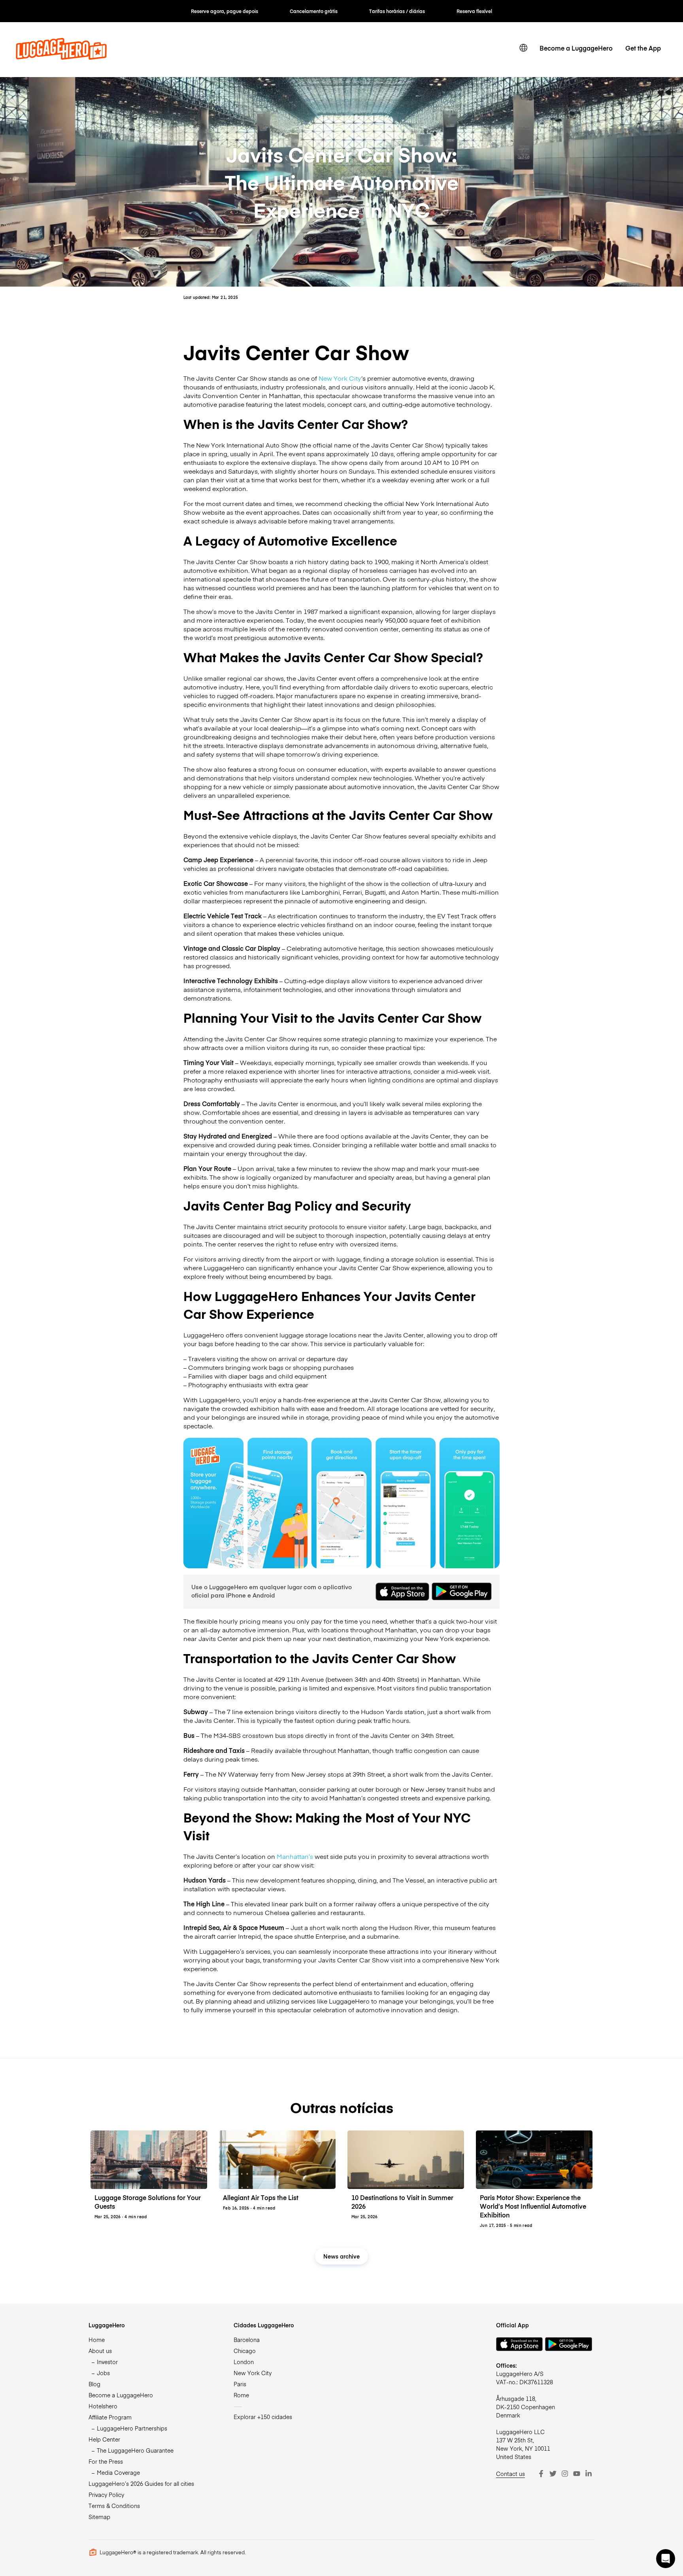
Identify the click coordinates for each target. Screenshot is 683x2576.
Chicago (245, 2351)
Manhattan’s (295, 1856)
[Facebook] (541, 2474)
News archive (341, 2256)
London (244, 2362)
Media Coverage (118, 2472)
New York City (340, 378)
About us (100, 2351)
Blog (94, 2384)
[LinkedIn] (589, 2474)
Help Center (104, 2439)
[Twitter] (553, 2474)
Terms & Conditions (114, 2506)
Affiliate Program (110, 2417)
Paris (240, 2384)
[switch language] (523, 48)
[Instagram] (565, 2474)
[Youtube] (577, 2474)
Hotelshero (103, 2406)
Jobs (103, 2373)
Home (97, 2340)
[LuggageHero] (61, 57)
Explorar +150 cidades (263, 2417)
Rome (241, 2395)
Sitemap (99, 2517)
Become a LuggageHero (576, 48)
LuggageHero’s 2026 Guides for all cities (141, 2483)
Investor (107, 2362)
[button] (666, 2559)
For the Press (106, 2461)
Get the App (643, 48)
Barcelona (247, 2340)
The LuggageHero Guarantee (135, 2450)
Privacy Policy (106, 2495)
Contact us (510, 2474)
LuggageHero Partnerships (132, 2428)
